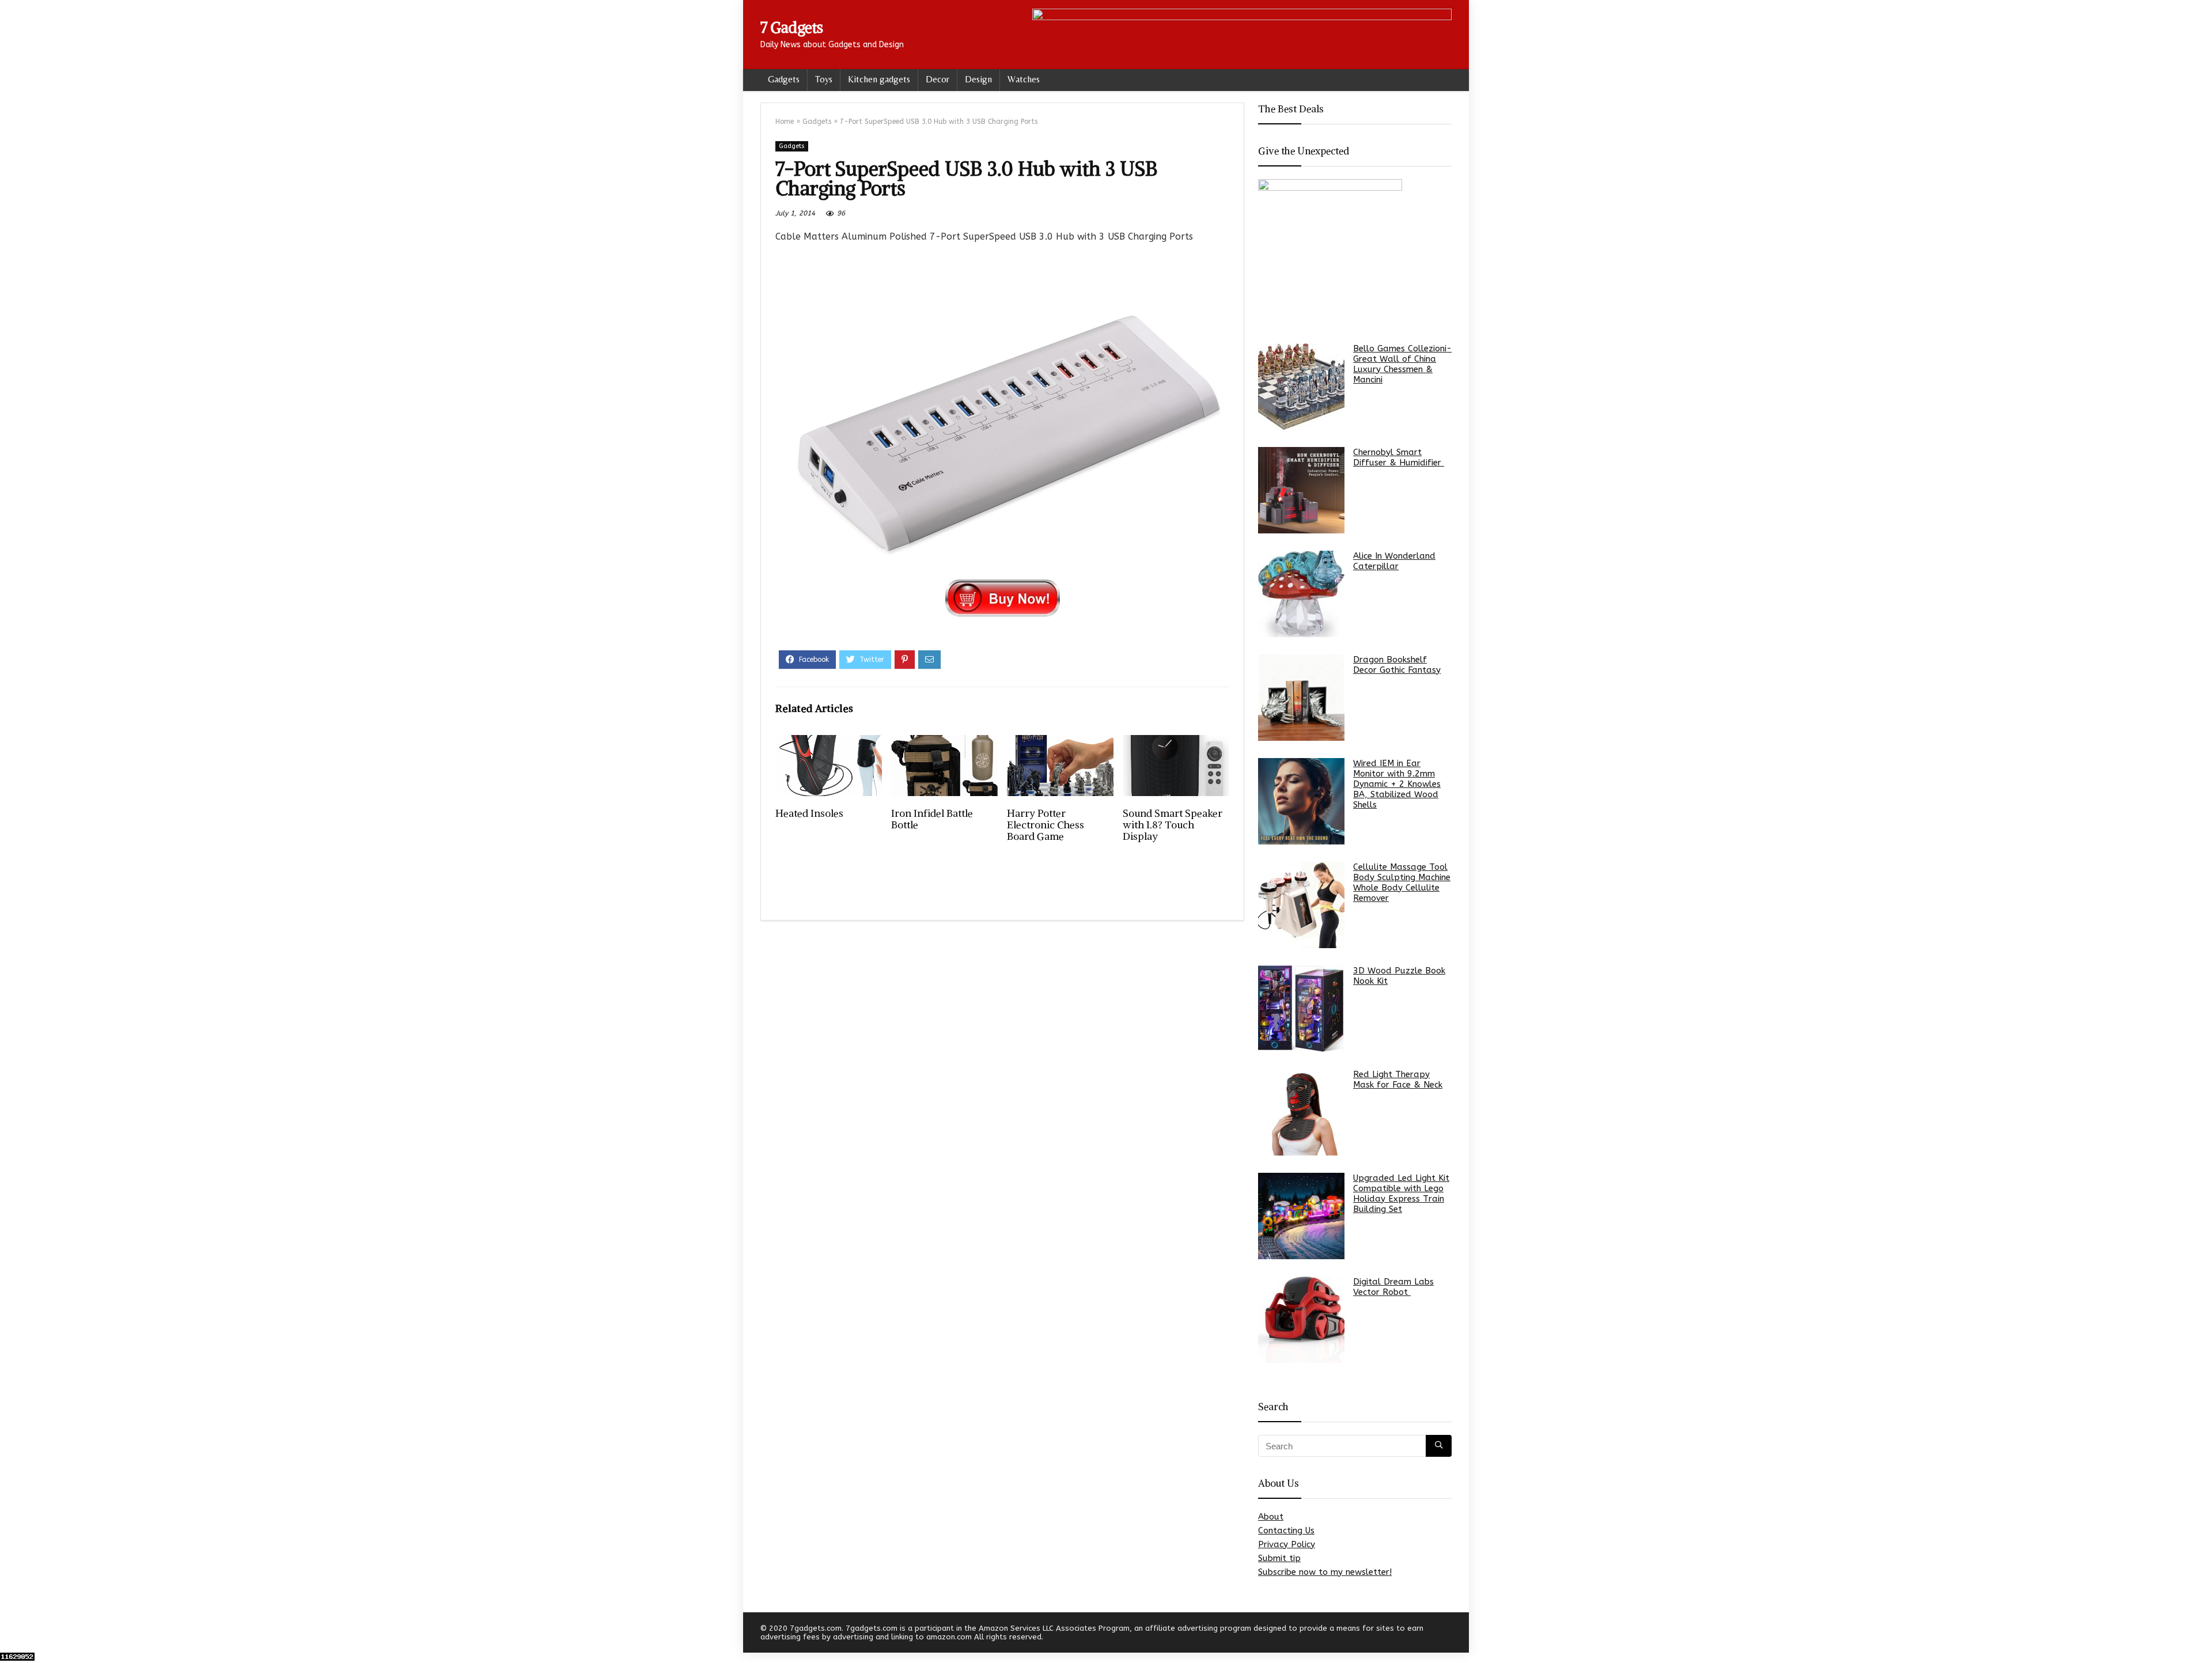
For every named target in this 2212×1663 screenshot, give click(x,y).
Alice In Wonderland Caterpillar (1394, 561)
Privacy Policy (1287, 1544)
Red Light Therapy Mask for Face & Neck (1398, 1079)
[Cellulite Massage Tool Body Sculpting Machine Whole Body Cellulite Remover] (1301, 905)
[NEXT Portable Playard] (2200, 1634)
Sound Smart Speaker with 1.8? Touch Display (1173, 825)
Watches (1024, 79)
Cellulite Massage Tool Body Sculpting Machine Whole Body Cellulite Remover (1402, 882)
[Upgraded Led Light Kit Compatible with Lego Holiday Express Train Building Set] (1301, 1216)
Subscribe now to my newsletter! (1325, 1572)
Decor (938, 79)
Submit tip (1279, 1558)
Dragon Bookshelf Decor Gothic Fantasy (1397, 665)
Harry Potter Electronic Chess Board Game (1046, 825)
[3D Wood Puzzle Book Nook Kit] (1301, 1009)
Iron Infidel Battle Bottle (932, 819)
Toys (824, 79)
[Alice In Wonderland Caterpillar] (1301, 594)
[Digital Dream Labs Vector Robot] (1301, 1320)
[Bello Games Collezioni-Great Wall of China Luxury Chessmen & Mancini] (1301, 387)
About (1271, 1517)
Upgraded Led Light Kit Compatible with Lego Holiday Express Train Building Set (1401, 1194)
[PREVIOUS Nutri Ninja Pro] (12, 1634)
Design (978, 79)
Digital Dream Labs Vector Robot (1393, 1287)
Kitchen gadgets (879, 79)
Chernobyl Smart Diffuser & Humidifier (1399, 457)
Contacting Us (1286, 1531)
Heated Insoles (809, 813)
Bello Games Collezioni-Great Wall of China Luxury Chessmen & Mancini (1402, 364)
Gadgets (784, 79)
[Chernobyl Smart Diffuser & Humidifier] (1301, 490)
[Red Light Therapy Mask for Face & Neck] (1301, 1112)
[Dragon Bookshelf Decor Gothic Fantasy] (1301, 698)
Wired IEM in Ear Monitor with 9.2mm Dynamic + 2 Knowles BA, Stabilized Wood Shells (1397, 784)
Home (785, 122)
